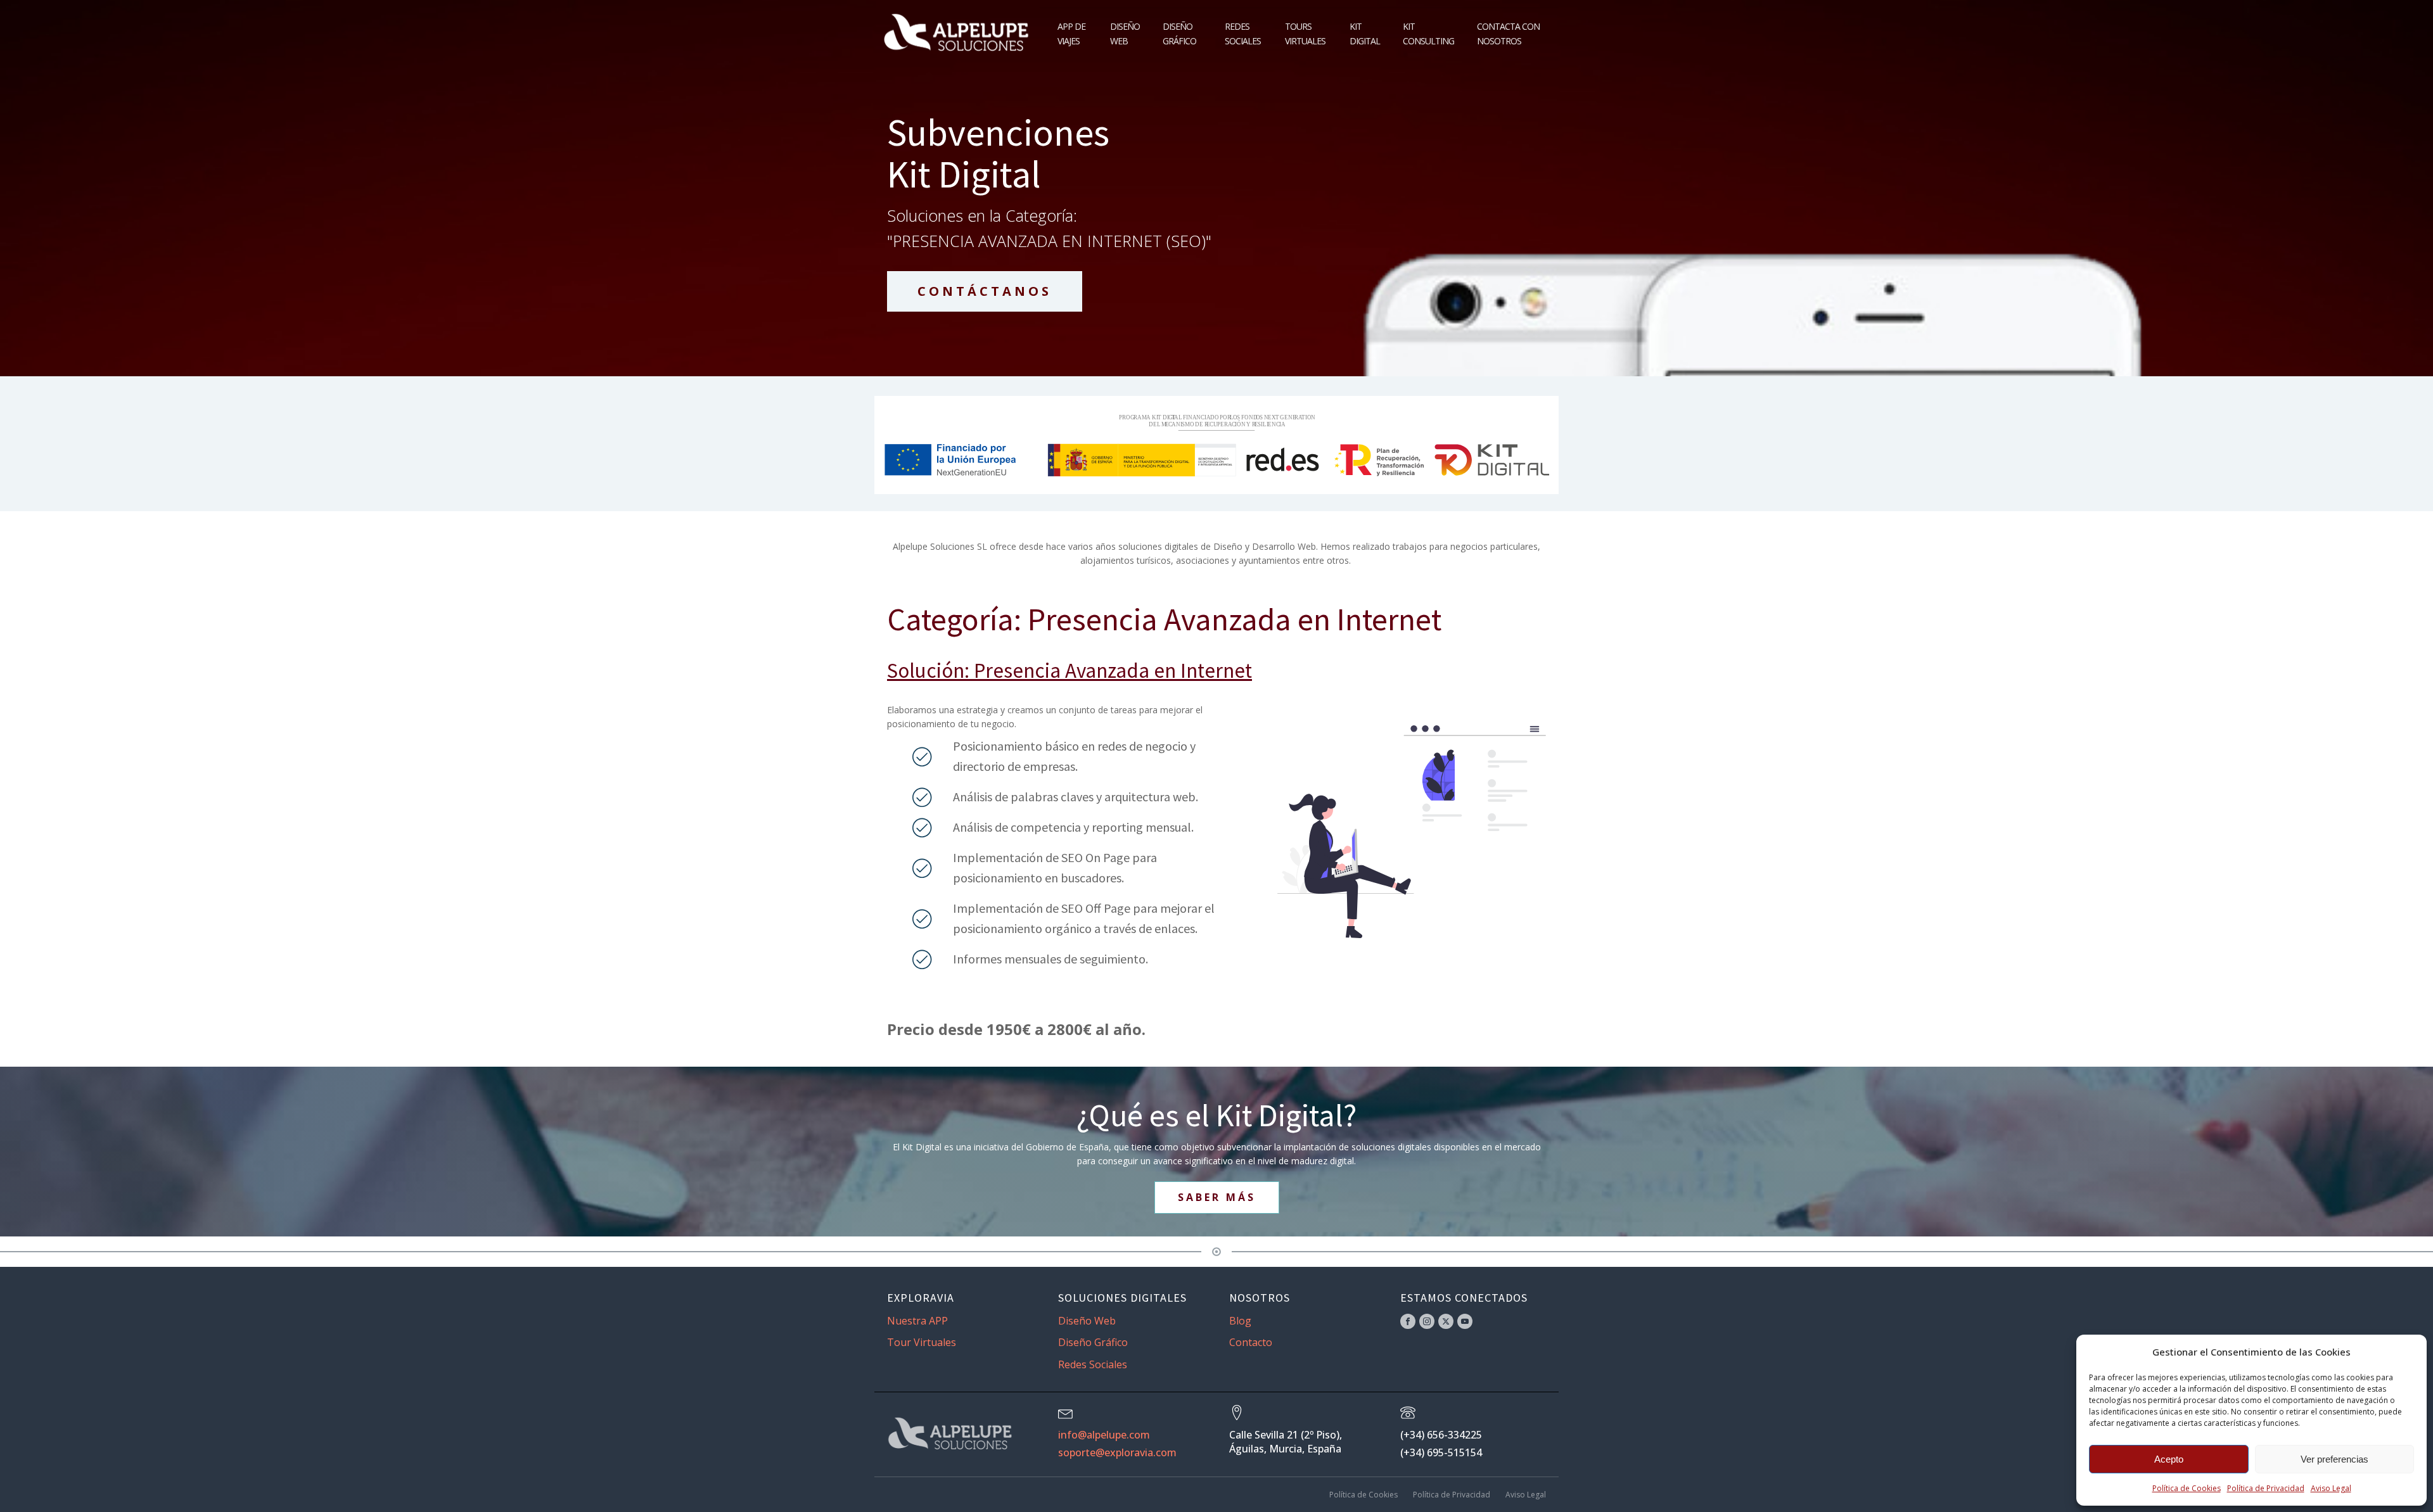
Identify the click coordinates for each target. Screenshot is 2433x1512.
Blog (1240, 1321)
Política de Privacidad (2266, 1488)
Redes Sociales (1243, 33)
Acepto (2169, 1459)
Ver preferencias (2334, 1459)
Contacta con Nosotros (1508, 33)
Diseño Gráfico (1179, 33)
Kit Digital (1365, 33)
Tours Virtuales (1305, 33)
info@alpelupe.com (1104, 1435)
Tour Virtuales (922, 1342)
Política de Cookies (2187, 1488)
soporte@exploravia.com (1117, 1452)
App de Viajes (1071, 33)
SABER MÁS (1217, 1197)
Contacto (1251, 1342)
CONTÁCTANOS (985, 291)
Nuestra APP (917, 1321)
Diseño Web (1125, 33)
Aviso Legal (2331, 1488)
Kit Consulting (1428, 33)
